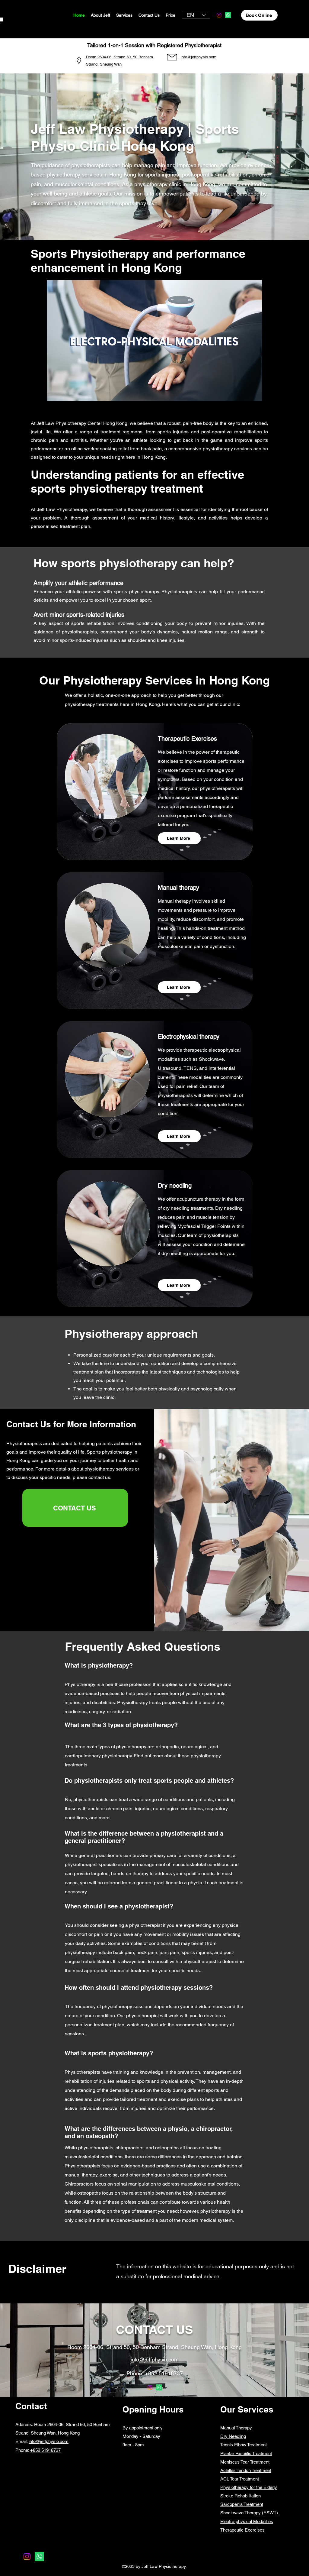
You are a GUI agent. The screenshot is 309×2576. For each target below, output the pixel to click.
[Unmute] (65, 393)
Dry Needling (233, 2436)
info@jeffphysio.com (49, 2441)
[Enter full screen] (254, 393)
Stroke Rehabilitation (241, 2496)
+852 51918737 (164, 2373)
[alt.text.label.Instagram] (219, 15)
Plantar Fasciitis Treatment (246, 2453)
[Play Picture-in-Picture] (244, 393)
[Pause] (55, 393)
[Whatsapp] (228, 15)
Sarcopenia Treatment (242, 2504)
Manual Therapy (236, 2428)
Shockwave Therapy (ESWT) (249, 2513)
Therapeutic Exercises (242, 2530)
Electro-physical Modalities (247, 2521)
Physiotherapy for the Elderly (249, 2487)
